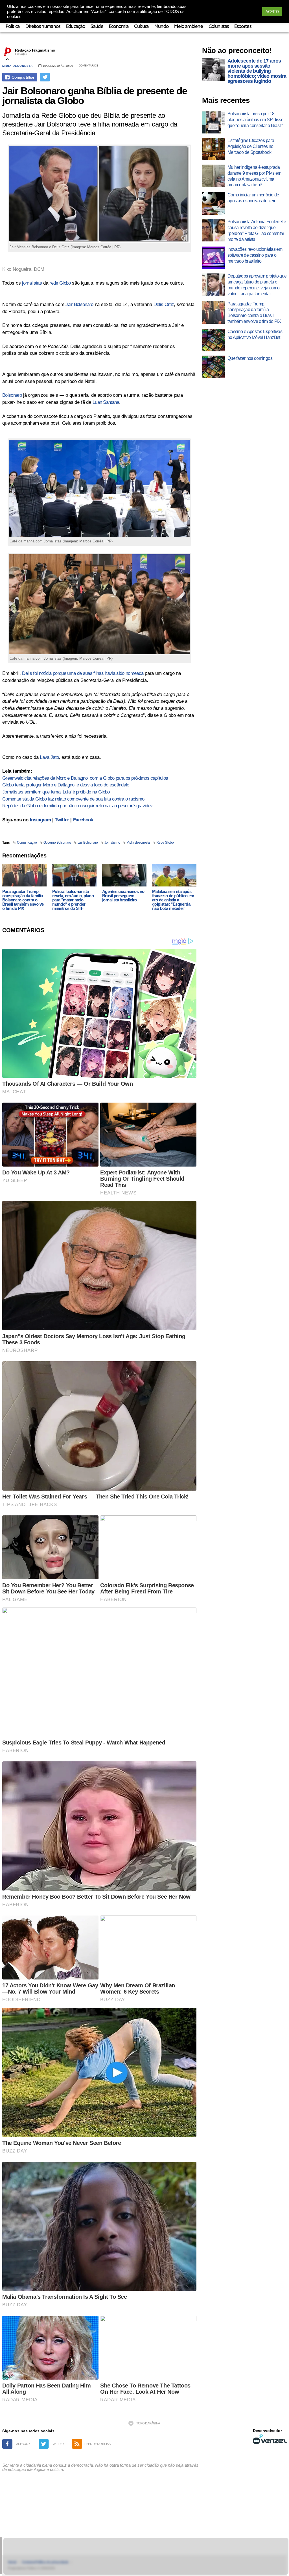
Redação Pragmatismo (35, 50)
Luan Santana (106, 402)
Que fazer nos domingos (250, 358)
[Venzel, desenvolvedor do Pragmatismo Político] (270, 2439)
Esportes (243, 27)
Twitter (62, 820)
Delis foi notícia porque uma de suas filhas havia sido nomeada (83, 673)
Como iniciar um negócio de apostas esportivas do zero (253, 198)
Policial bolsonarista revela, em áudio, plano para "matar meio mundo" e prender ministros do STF (73, 900)
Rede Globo (165, 843)
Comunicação (27, 843)
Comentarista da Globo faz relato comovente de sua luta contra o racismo (73, 799)
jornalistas (32, 283)
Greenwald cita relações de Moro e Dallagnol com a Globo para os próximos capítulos (85, 778)
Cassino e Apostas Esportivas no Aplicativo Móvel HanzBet (255, 334)
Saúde (97, 27)
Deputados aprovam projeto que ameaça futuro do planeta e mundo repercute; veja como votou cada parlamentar (257, 285)
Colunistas (219, 27)
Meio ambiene (189, 27)
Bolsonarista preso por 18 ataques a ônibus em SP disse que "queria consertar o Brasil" (255, 120)
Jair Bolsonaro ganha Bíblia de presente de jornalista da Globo (95, 96)
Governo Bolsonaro (57, 843)
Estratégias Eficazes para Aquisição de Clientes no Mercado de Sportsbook (251, 146)
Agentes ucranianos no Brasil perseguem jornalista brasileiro (123, 896)
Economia (119, 27)
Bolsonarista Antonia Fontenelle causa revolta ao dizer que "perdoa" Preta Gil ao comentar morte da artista (257, 230)
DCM (39, 269)
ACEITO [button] (272, 12)
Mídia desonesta (17, 66)
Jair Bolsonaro (79, 304)
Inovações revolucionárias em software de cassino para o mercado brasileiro (255, 255)
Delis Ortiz (164, 304)
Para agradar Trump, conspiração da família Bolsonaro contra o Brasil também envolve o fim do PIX (23, 900)
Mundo (162, 27)
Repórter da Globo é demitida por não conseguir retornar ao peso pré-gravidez (77, 806)
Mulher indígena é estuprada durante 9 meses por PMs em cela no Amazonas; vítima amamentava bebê (254, 176)
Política (13, 27)
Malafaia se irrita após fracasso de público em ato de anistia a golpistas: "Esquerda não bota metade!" (173, 900)
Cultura (141, 27)
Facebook (83, 820)
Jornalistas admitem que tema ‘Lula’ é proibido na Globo (56, 792)
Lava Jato (49, 757)
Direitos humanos (43, 27)
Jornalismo (112, 843)
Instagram (40, 820)
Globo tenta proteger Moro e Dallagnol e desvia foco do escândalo (66, 785)
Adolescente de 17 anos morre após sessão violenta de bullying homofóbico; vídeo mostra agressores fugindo (257, 71)
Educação (76, 27)
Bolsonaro (12, 395)
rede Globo (60, 283)
